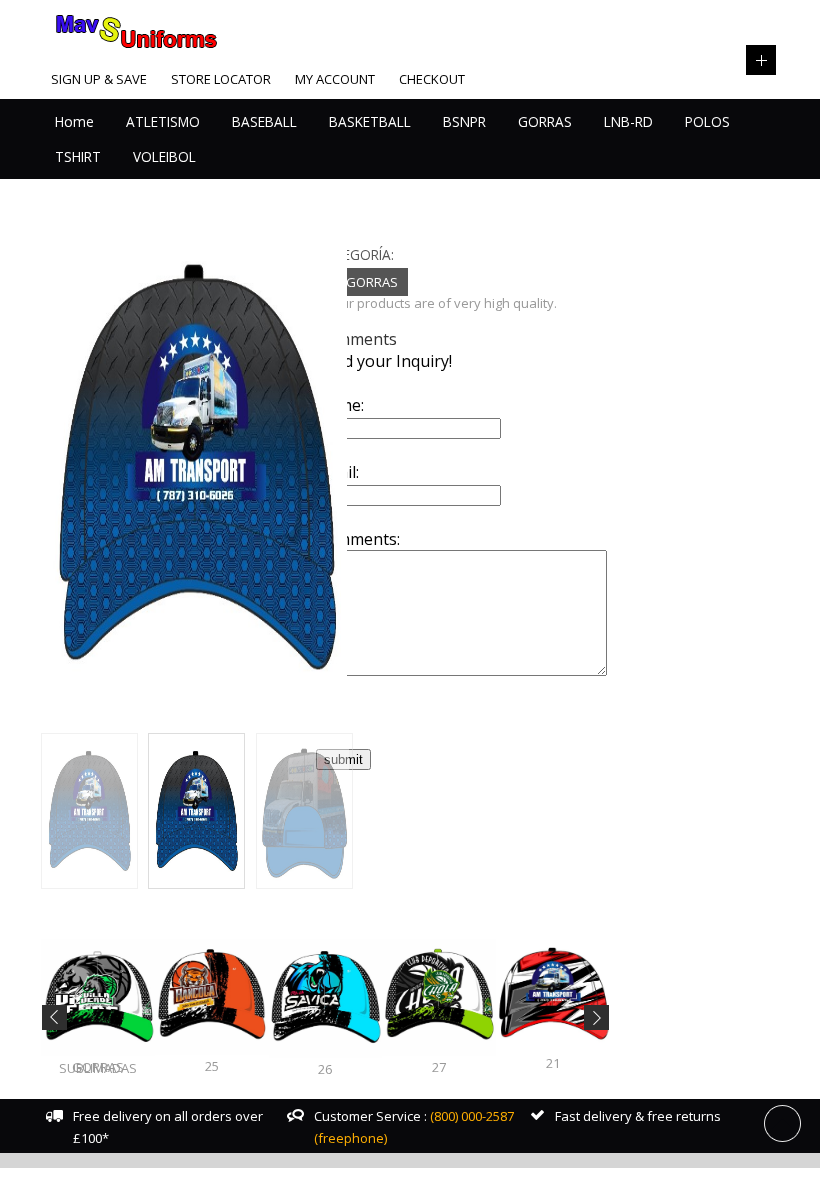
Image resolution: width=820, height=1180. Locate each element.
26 (325, 1069)
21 (553, 1063)
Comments (356, 339)
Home (74, 121)
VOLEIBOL (164, 156)
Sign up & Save (99, 79)
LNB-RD (628, 121)
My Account (335, 79)
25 (212, 1066)
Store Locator (221, 79)
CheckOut (432, 79)
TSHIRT (78, 156)
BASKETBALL (370, 121)
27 (439, 1067)
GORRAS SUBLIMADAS (98, 1067)
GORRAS (545, 121)
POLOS (707, 121)
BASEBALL (264, 121)
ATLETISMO (163, 121)
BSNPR (464, 121)
